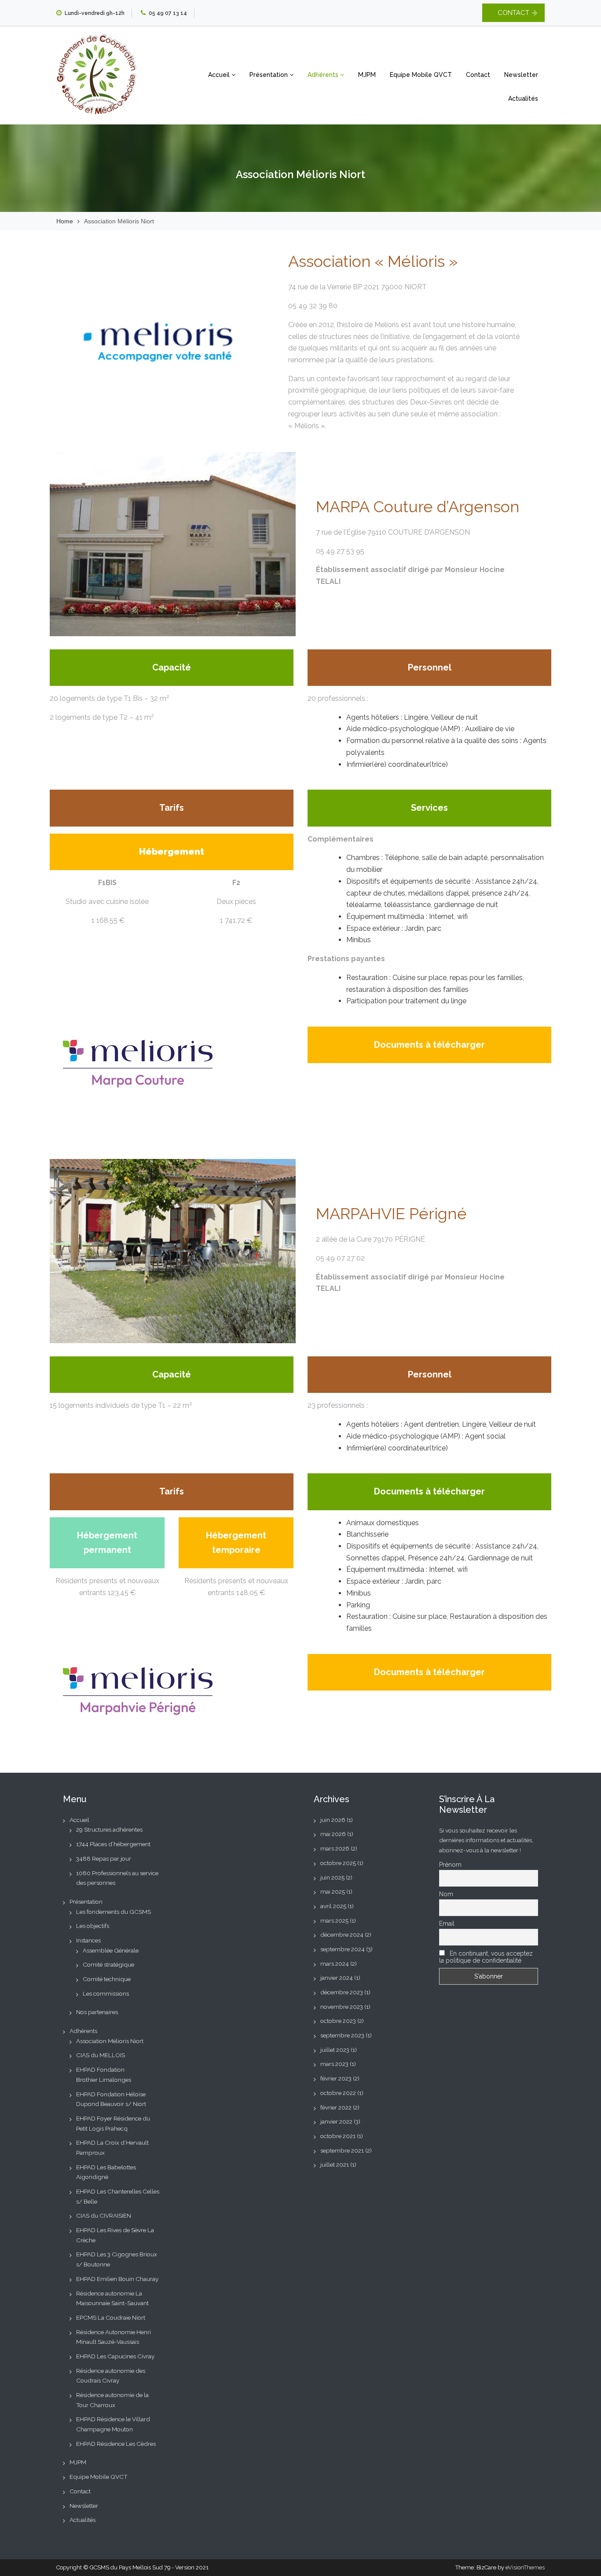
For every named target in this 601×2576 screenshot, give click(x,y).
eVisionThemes (525, 2567)
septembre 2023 (342, 2035)
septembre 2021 (342, 2150)
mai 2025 (333, 1891)
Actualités (523, 98)
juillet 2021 (335, 2164)
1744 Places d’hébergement (113, 1844)
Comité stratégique (108, 1964)
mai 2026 (333, 1834)
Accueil (220, 75)
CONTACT (513, 13)
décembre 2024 (342, 1935)
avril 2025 (333, 1906)
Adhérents (324, 75)
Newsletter (521, 75)
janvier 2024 (337, 1978)
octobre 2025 (338, 1863)
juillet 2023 (335, 2050)
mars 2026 (335, 1848)
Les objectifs (93, 1926)
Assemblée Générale (111, 1950)
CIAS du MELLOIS (101, 2055)
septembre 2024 (343, 1949)
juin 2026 (333, 1820)
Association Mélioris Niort (110, 2041)
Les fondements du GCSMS (114, 1912)
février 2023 (336, 2078)
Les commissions (106, 1993)
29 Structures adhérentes (109, 1829)
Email (447, 1924)
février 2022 (336, 2107)
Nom (446, 1894)
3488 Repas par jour (104, 1858)
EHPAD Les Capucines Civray (115, 2356)
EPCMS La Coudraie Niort (111, 2317)
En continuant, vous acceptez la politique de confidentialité (486, 1957)
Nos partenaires (97, 2012)
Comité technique (107, 1979)
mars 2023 (334, 2064)
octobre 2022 (338, 2093)
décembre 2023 (342, 1992)
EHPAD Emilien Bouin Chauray (117, 2279)
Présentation (269, 75)
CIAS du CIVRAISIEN (104, 2215)
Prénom (450, 1865)
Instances (88, 1940)
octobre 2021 (338, 2136)
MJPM (367, 75)
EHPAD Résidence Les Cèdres (116, 2444)
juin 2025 (332, 1877)
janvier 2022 (336, 2121)
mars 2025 (334, 1920)
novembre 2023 (342, 2007)
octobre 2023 (338, 2021)
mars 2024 (335, 1964)
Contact (478, 75)
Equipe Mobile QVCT (421, 75)
